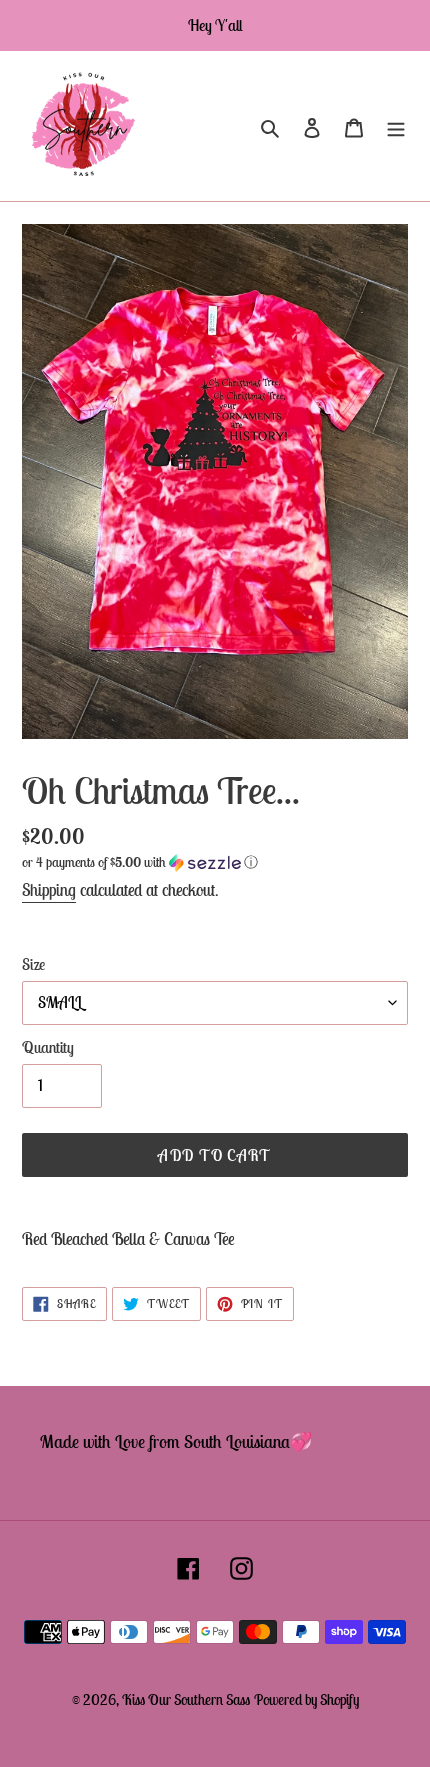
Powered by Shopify (306, 1699)
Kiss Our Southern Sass (186, 1699)
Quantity (48, 1047)
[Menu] (396, 126)
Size (33, 964)
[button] (140, 862)
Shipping (49, 890)
